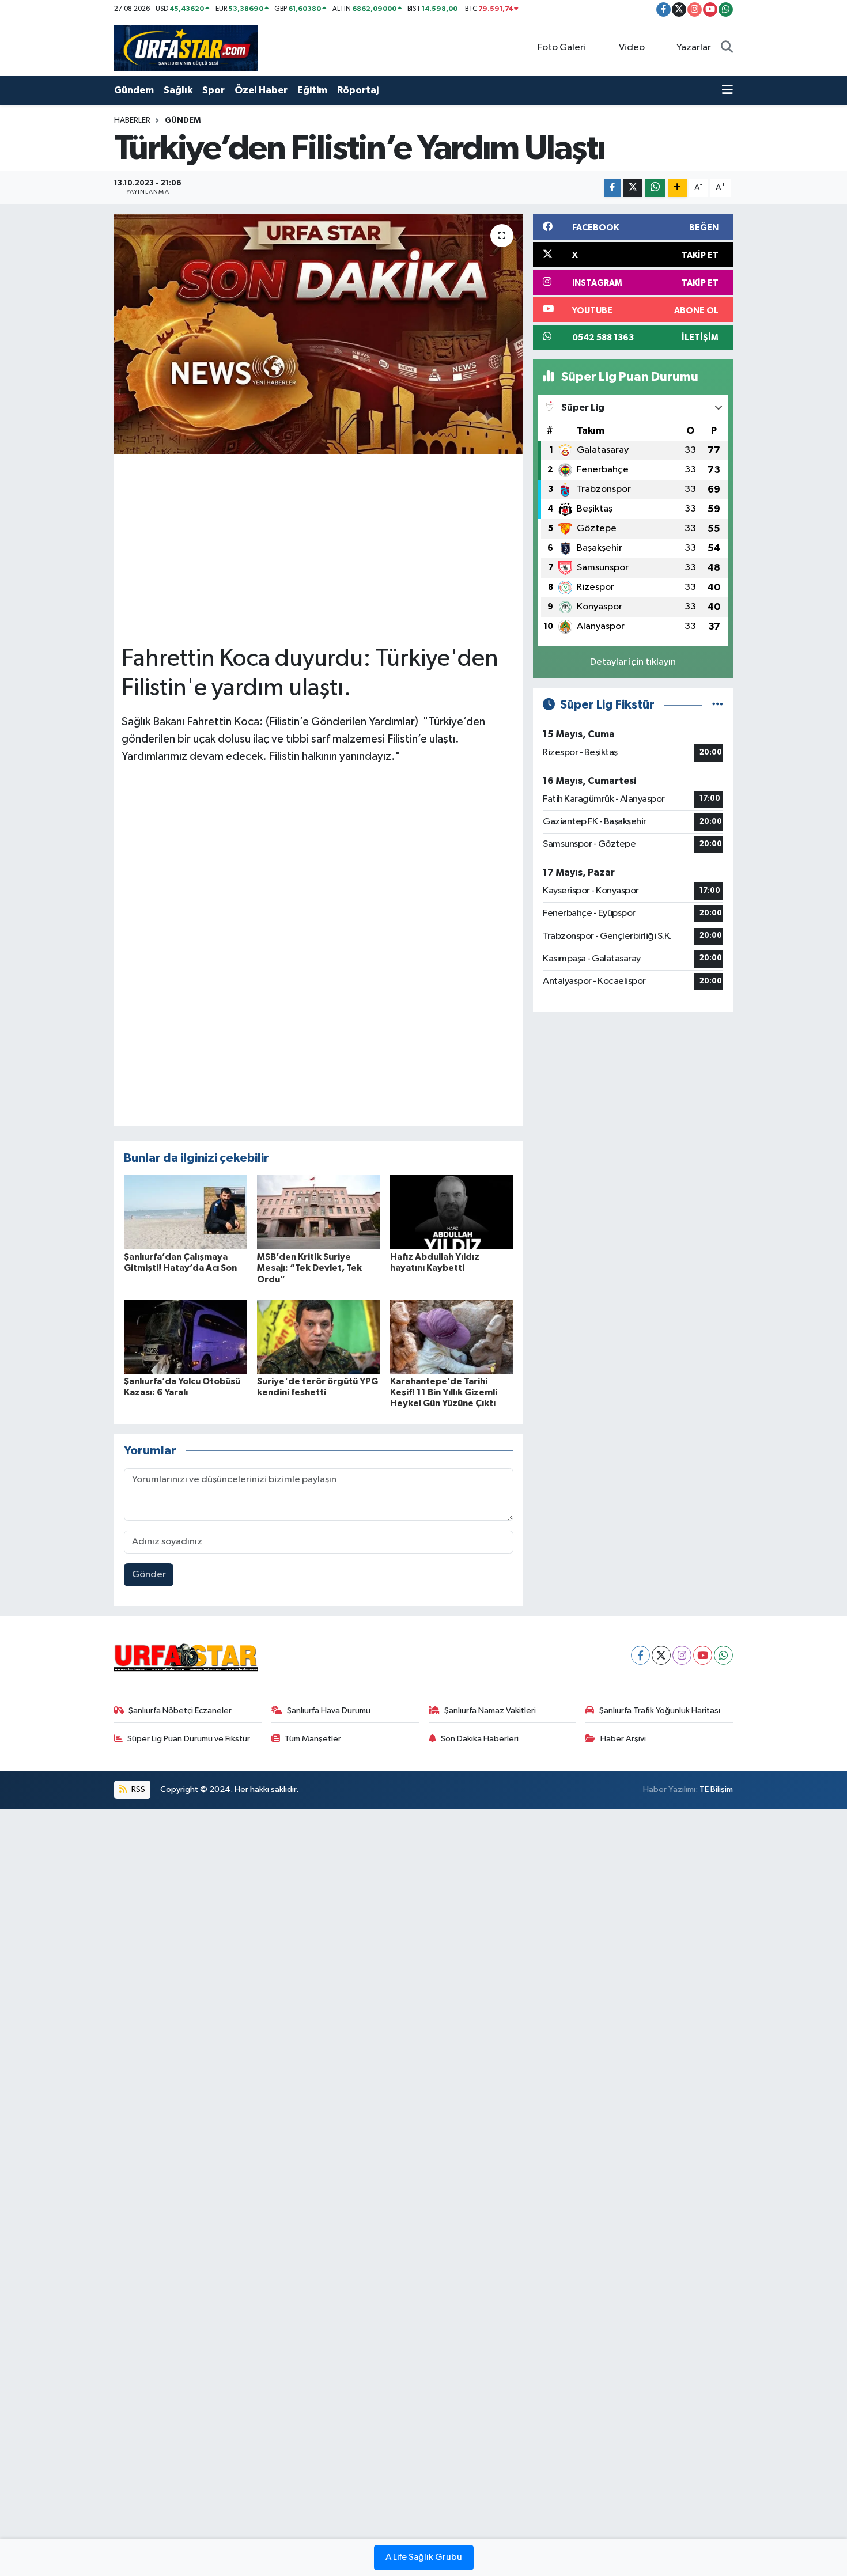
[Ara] (727, 48)
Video (632, 48)
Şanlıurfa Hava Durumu (329, 1711)
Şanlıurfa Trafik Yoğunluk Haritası (660, 1711)
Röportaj (358, 90)
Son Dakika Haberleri (480, 1739)
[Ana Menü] (727, 90)
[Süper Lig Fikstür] (718, 705)
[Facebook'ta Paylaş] (612, 188)
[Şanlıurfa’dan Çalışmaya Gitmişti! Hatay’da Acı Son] (186, 1212)
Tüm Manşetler (313, 1739)
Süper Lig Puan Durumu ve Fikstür (189, 1739)
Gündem (134, 90)
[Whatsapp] (723, 1655)
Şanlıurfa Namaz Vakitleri (490, 1711)
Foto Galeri (562, 48)
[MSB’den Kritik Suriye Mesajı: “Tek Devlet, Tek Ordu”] (319, 1212)
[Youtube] (703, 1655)
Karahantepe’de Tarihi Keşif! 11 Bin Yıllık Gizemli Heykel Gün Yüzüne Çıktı (444, 1392)
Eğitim (312, 90)
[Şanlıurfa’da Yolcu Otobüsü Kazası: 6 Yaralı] (186, 1336)
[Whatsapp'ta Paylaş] (655, 188)
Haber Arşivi (623, 1739)
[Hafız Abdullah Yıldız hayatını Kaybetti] (452, 1212)
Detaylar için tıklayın (633, 662)
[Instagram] (682, 1655)
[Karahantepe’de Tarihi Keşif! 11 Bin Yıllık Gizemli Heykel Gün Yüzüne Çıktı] (452, 1336)
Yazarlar (694, 48)
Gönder (149, 1575)
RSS (137, 1789)
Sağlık (178, 90)
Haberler (132, 120)
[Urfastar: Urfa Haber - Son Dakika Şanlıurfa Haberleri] (186, 48)
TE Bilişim (716, 1789)
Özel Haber (261, 90)
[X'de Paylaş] (633, 188)
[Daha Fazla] (677, 188)
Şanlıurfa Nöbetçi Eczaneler (180, 1711)
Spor (213, 90)
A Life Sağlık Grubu (424, 2558)
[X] (661, 1655)
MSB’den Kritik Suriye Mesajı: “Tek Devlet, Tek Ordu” (309, 1268)
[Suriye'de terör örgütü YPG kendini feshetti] (319, 1336)
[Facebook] (640, 1655)
